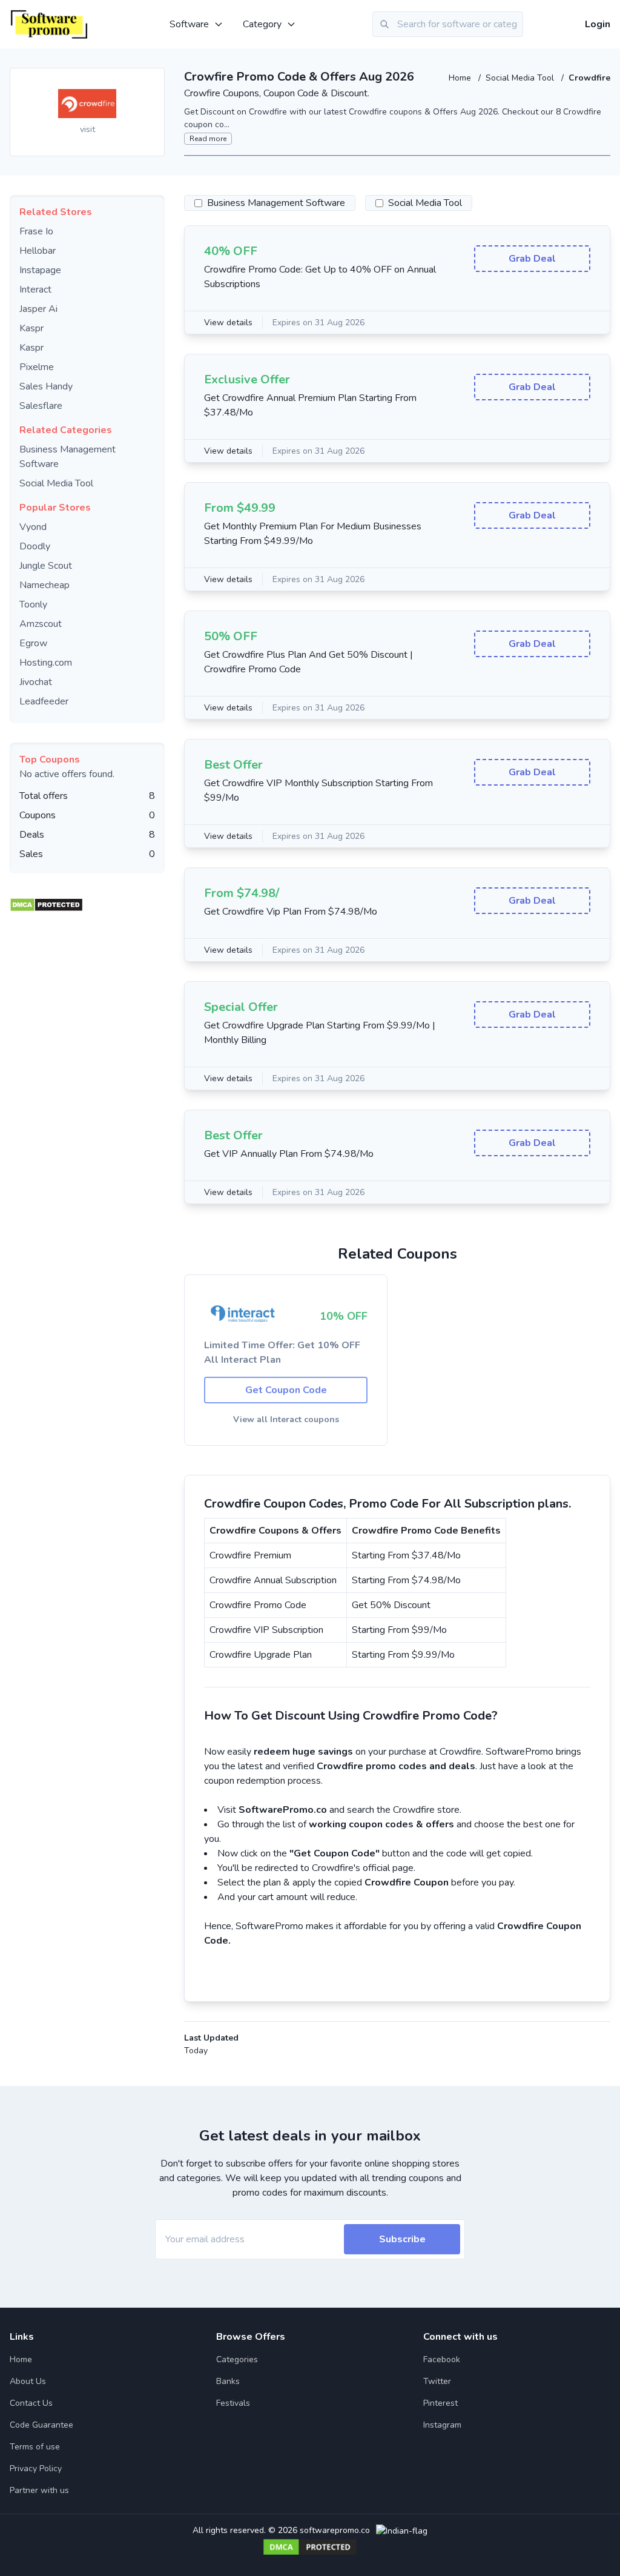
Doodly (35, 546)
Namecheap (45, 585)
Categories (237, 2359)
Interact (35, 290)
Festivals (233, 2403)
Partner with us (39, 2490)
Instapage (40, 270)
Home (461, 78)
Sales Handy (46, 386)
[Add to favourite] (154, 78)
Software (189, 24)
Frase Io (36, 231)
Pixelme (37, 367)
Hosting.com (46, 663)
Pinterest (440, 2403)
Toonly (33, 604)
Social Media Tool (521, 78)
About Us (28, 2381)
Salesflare (41, 406)
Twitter (437, 2381)
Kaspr (31, 328)
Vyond (33, 527)
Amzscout (41, 624)
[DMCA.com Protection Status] (46, 902)
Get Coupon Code (286, 1390)
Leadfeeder (44, 701)
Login (598, 24)
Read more (208, 139)
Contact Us (31, 2403)
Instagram (442, 2425)
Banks (228, 2381)
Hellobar (38, 251)
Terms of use (35, 2447)
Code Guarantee (41, 2425)
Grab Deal (532, 259)
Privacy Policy (36, 2468)
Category (262, 24)
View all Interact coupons (286, 1419)
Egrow (33, 643)
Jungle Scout (46, 566)
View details (228, 323)
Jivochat (36, 682)
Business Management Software (276, 203)
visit (87, 129)
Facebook (442, 2359)
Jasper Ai (38, 309)
